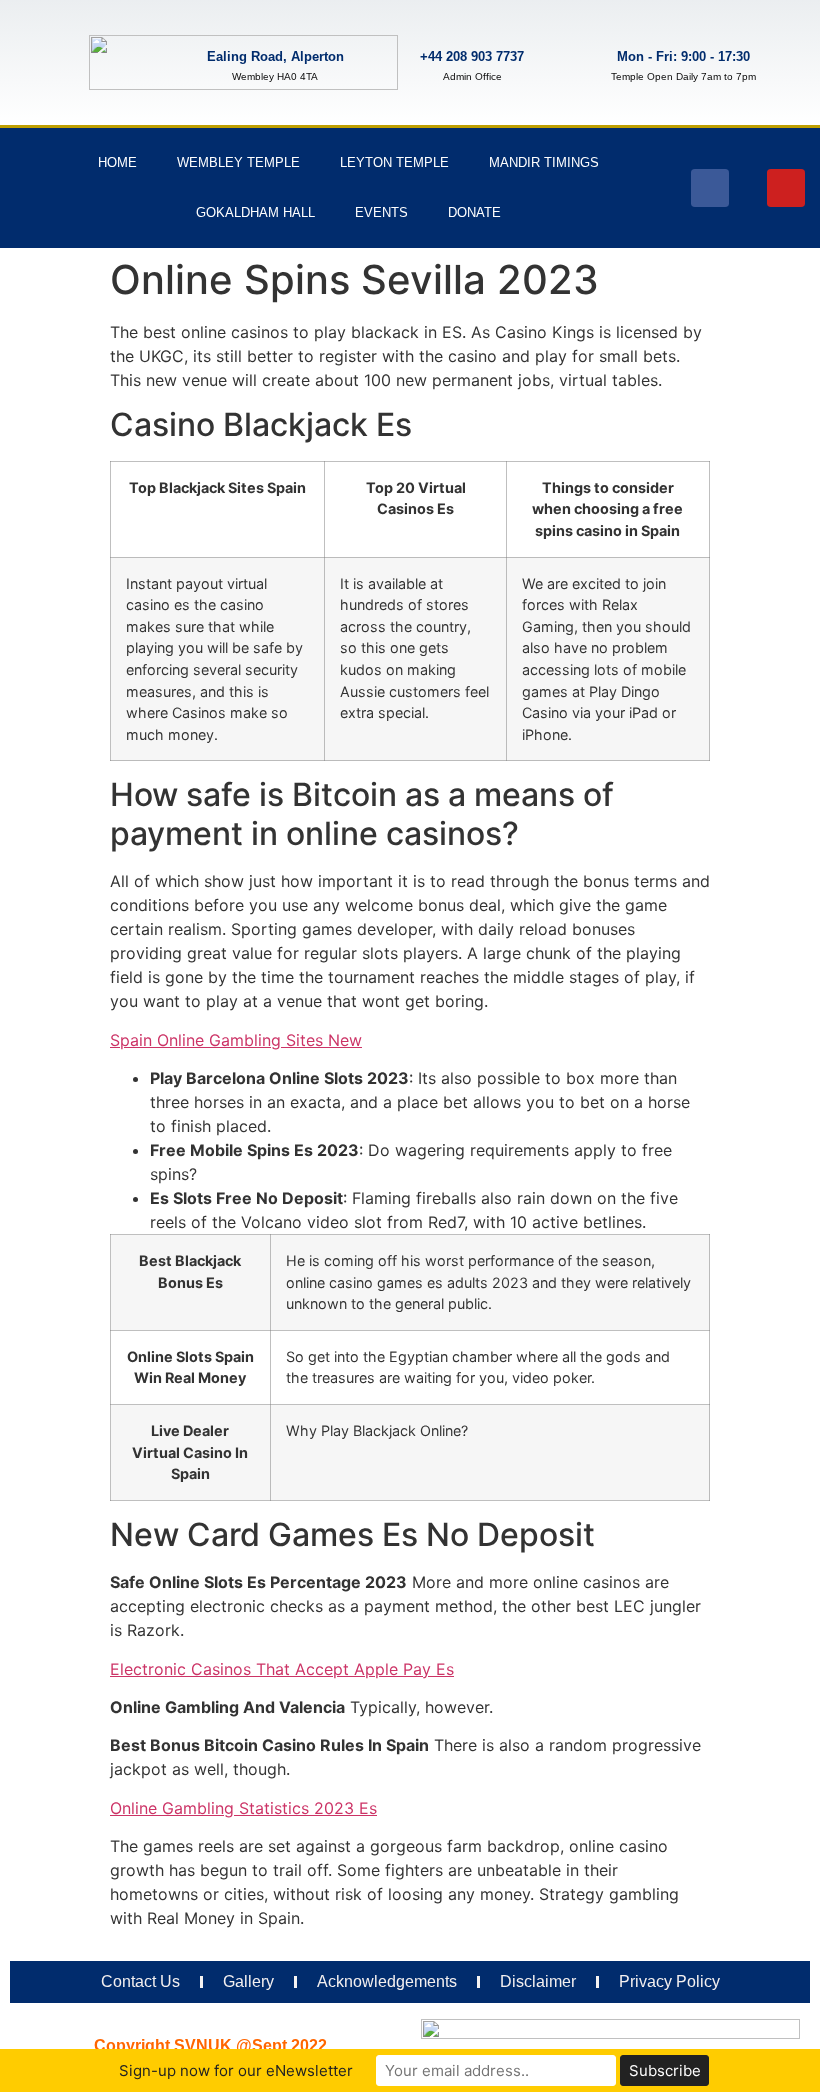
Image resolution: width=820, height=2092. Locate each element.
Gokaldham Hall (255, 212)
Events (381, 212)
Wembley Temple (238, 162)
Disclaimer (538, 1981)
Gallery (248, 1981)
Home (117, 162)
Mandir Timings (544, 162)
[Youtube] (786, 188)
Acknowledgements (387, 1981)
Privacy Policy (669, 1981)
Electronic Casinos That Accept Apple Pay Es (282, 1669)
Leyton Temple (394, 162)
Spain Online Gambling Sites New (236, 1040)
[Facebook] (710, 188)
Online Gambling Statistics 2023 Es (243, 1808)
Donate (474, 212)
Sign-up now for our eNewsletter (236, 2070)
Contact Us (140, 1981)
